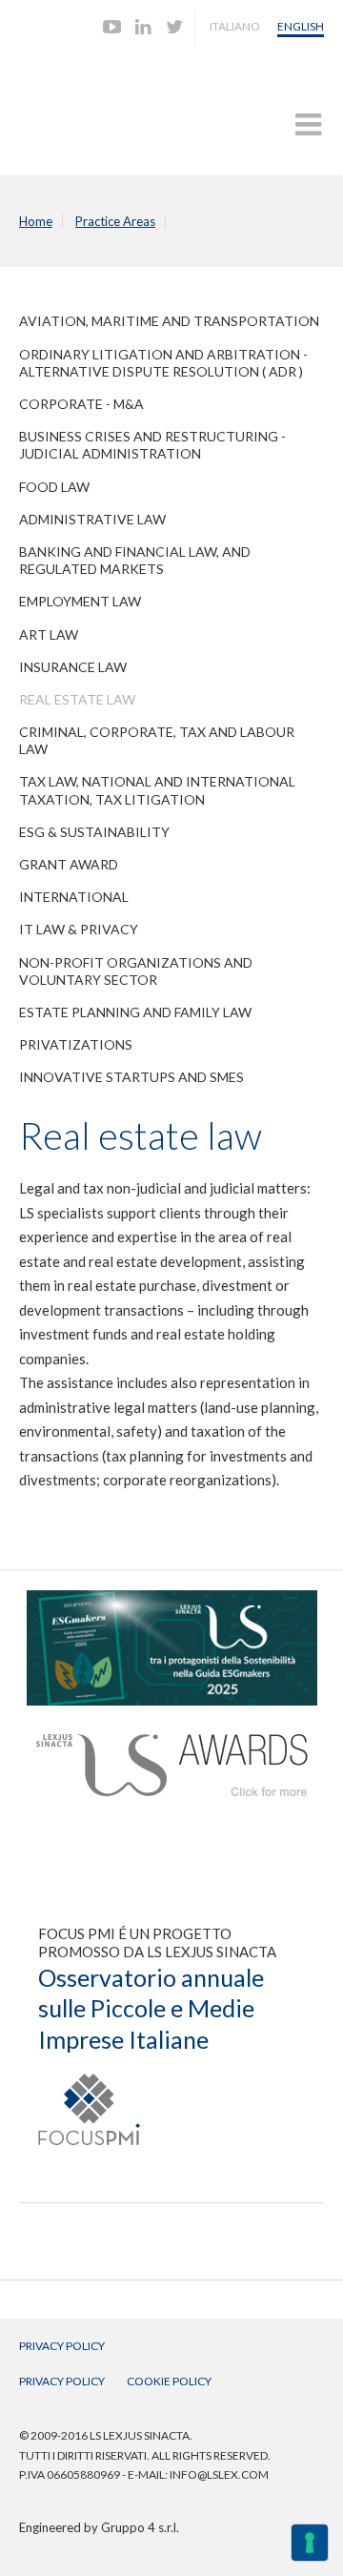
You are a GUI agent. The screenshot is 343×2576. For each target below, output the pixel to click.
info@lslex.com (219, 2474)
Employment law (80, 601)
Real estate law (77, 699)
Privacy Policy (62, 2346)
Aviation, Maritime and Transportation (169, 321)
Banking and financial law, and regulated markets (135, 560)
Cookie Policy (169, 2381)
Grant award (69, 864)
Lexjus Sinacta (93, 102)
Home (36, 221)
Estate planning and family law (135, 1012)
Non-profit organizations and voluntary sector (136, 971)
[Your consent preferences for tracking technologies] (310, 2543)
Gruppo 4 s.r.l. (140, 2527)
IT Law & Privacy (79, 929)
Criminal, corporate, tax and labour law (157, 740)
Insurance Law (73, 667)
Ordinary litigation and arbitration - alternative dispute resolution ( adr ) (163, 363)
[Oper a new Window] (172, 1599)
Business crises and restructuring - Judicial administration (152, 445)
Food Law (54, 487)
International (74, 897)
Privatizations (76, 1044)
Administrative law (92, 519)
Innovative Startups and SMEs (131, 1077)
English (301, 26)
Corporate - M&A (81, 404)
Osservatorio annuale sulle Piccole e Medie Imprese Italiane (151, 2008)
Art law (49, 634)
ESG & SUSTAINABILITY (94, 832)
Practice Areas (115, 221)
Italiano (235, 26)
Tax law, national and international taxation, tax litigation (157, 790)
